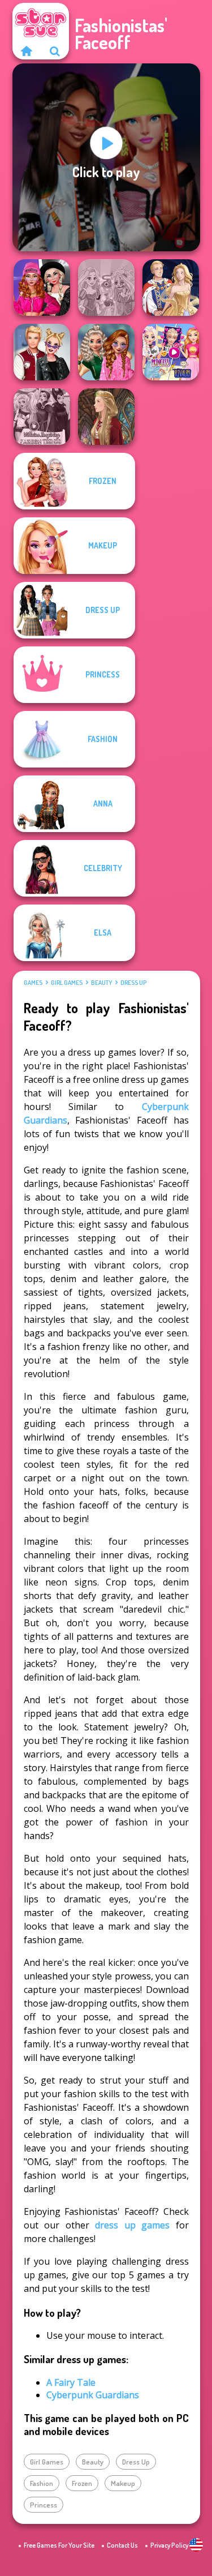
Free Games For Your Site (59, 2545)
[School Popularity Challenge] (106, 352)
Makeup (123, 2483)
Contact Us (122, 2545)
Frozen (82, 2483)
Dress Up (133, 983)
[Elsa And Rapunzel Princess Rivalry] (171, 352)
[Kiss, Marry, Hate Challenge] (42, 352)
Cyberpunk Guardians (93, 2395)
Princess (44, 2505)
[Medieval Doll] (106, 417)
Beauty (101, 983)
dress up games (132, 2225)
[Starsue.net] (27, 51)
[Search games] (55, 51)
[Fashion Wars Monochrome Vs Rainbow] (42, 288)
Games (33, 983)
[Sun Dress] (171, 288)
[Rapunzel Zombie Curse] (106, 288)
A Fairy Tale (71, 2382)
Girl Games (67, 983)
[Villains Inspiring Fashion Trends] (42, 417)
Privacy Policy (169, 2545)
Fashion (42, 2483)
